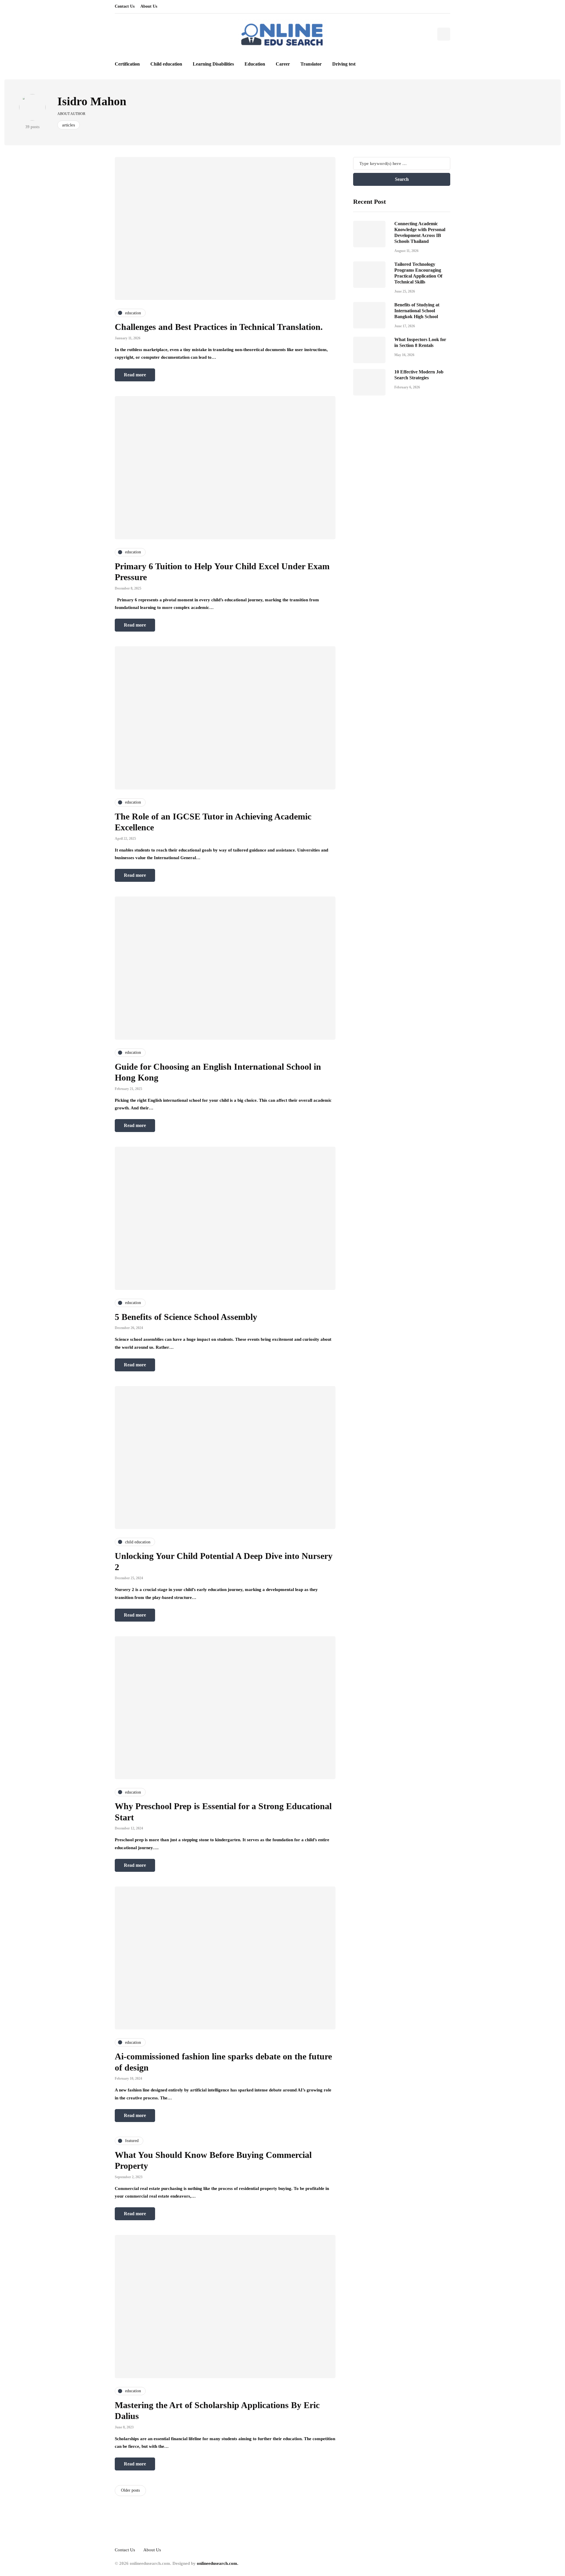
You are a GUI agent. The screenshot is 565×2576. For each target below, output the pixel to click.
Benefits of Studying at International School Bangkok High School (417, 311)
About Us (149, 6)
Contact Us (125, 6)
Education (255, 64)
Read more (135, 375)
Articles (69, 125)
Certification (127, 64)
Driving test (344, 64)
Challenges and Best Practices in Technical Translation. (219, 327)
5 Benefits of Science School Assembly (186, 1317)
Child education (166, 64)
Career (283, 64)
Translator (311, 64)
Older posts (130, 2490)
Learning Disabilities (213, 64)
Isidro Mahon (92, 101)
